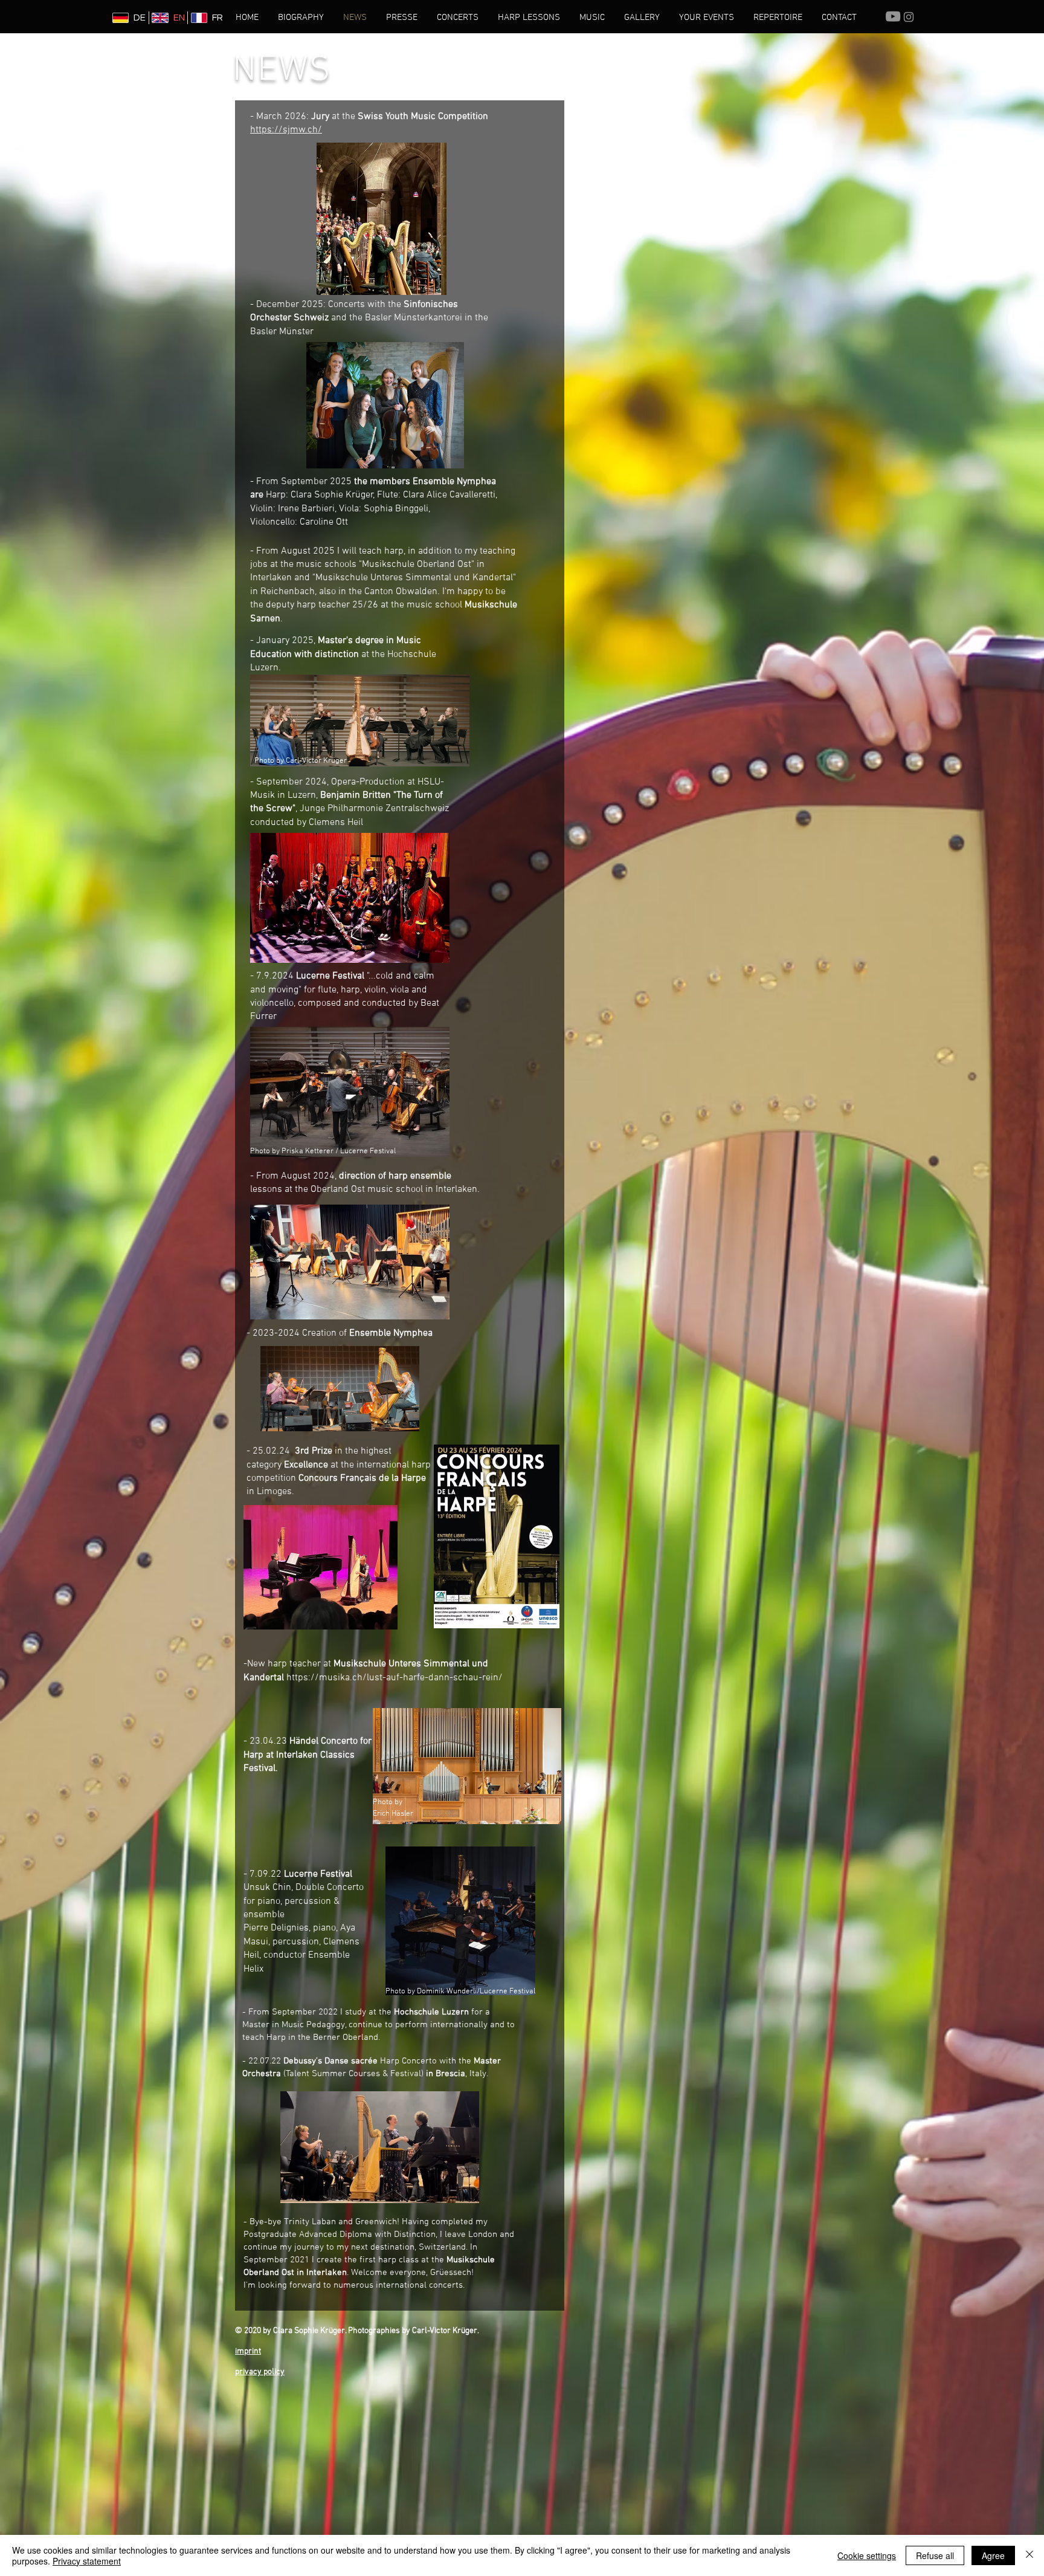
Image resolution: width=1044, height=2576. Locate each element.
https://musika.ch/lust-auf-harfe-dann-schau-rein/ (395, 1678)
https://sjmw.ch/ (286, 130)
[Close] (1029, 2555)
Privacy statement (87, 2561)
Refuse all (935, 2555)
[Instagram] (909, 17)
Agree (993, 2555)
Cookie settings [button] (867, 2555)
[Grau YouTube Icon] (893, 16)
